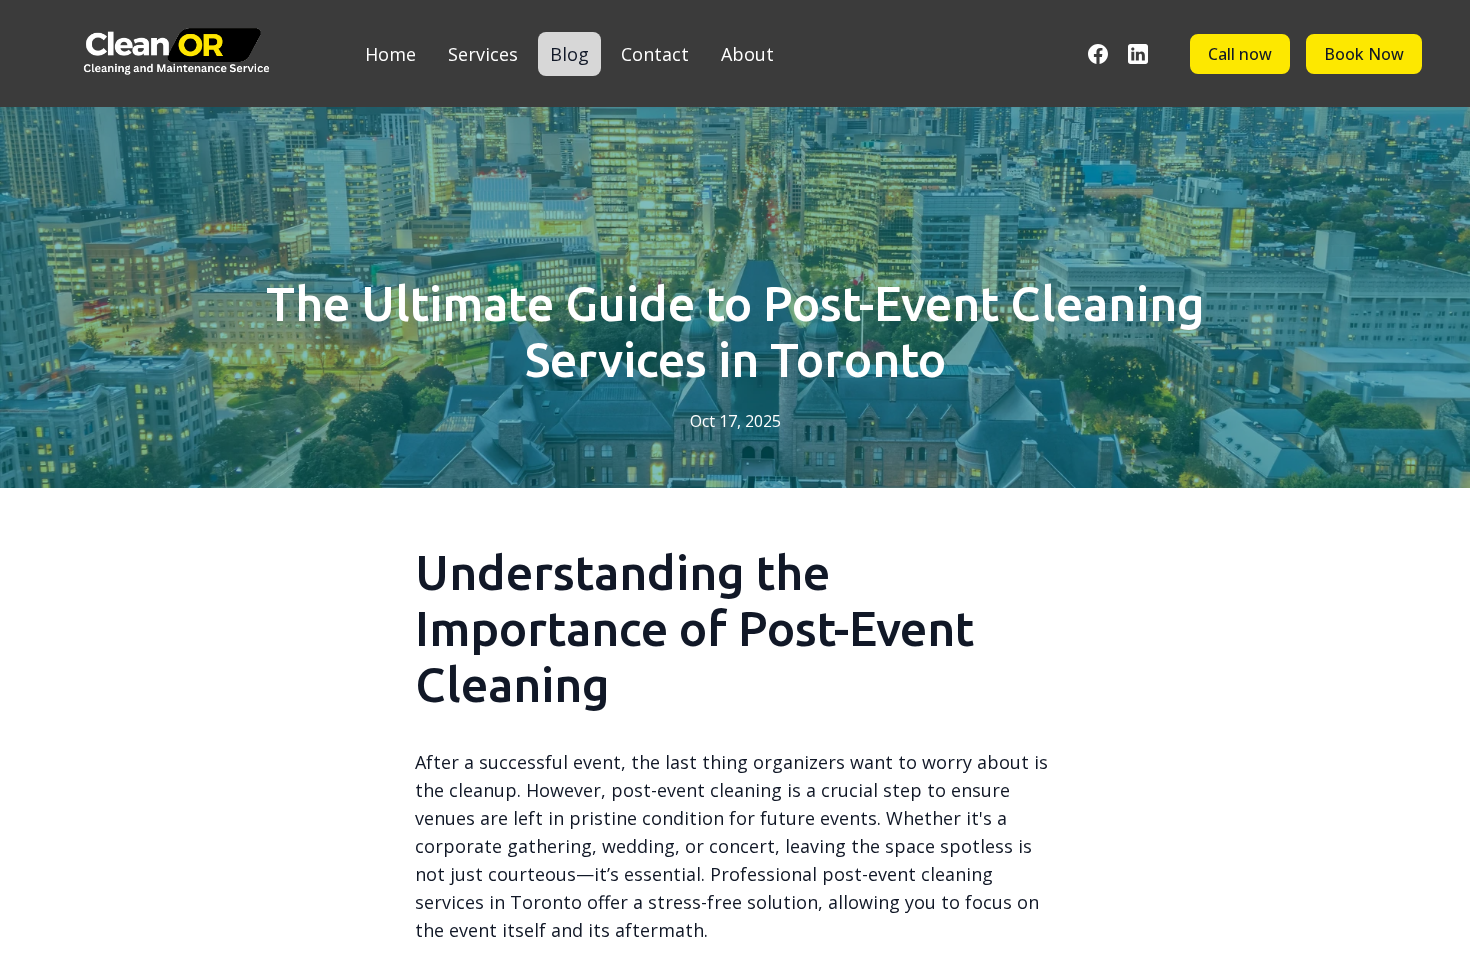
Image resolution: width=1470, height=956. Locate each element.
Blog (569, 54)
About (747, 54)
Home (390, 54)
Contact (655, 54)
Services (483, 54)
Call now (1240, 54)
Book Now (1364, 54)
